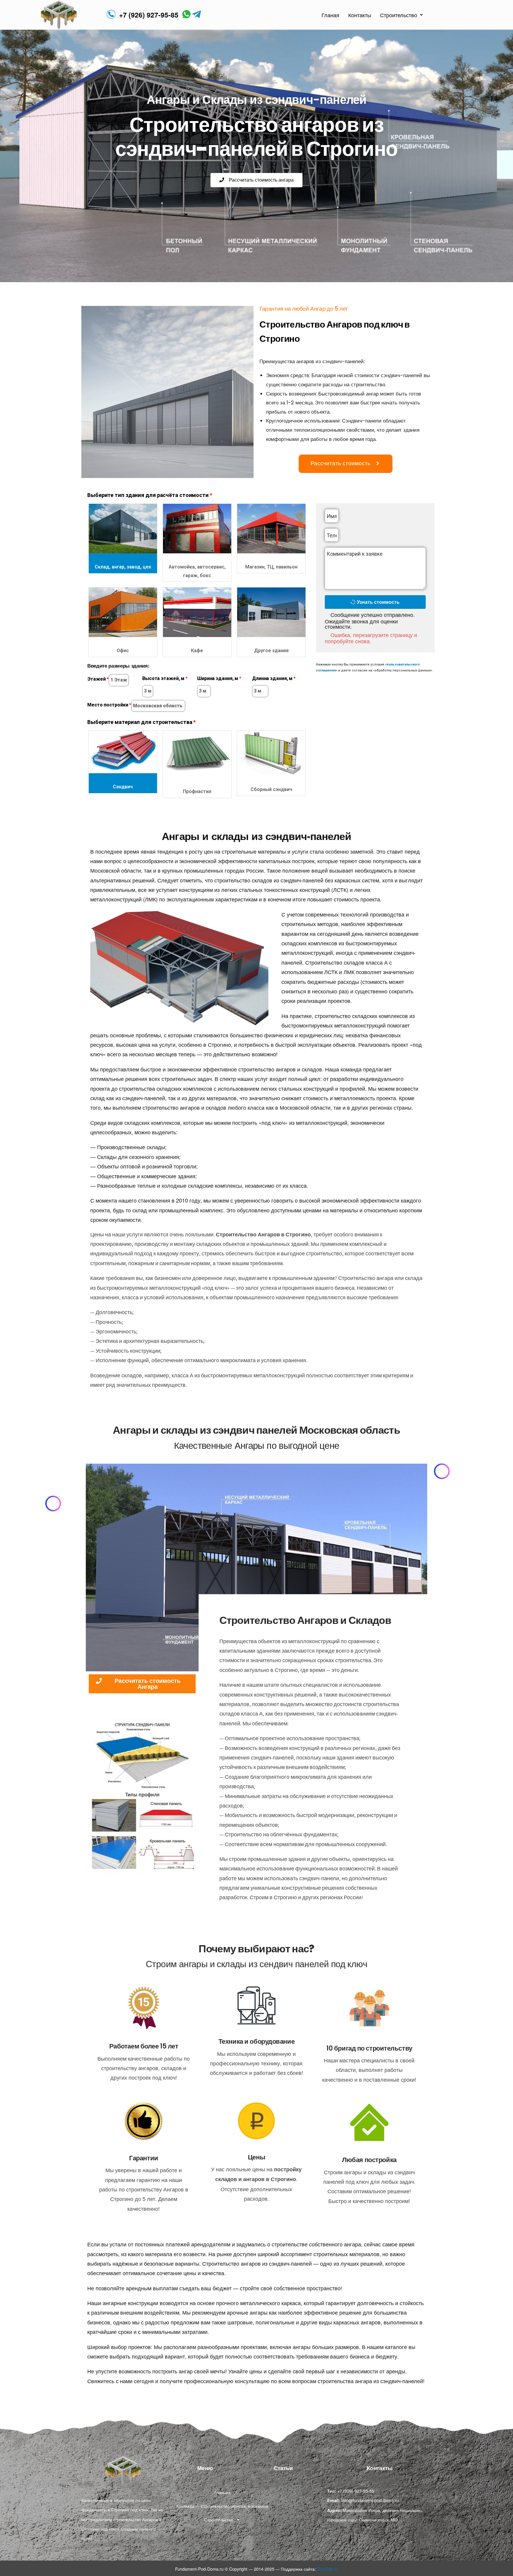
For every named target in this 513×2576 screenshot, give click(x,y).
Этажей (96, 679)
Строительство (399, 15)
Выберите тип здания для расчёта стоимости (148, 495)
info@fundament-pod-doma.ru (370, 2500)
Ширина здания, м (218, 678)
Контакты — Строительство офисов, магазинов (222, 2506)
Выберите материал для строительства (140, 722)
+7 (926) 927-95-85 (149, 15)
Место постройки (108, 705)
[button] (256, 180)
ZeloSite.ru (327, 2569)
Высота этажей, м (163, 678)
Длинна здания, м (272, 678)
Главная (222, 2492)
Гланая (330, 15)
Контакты (360, 15)
